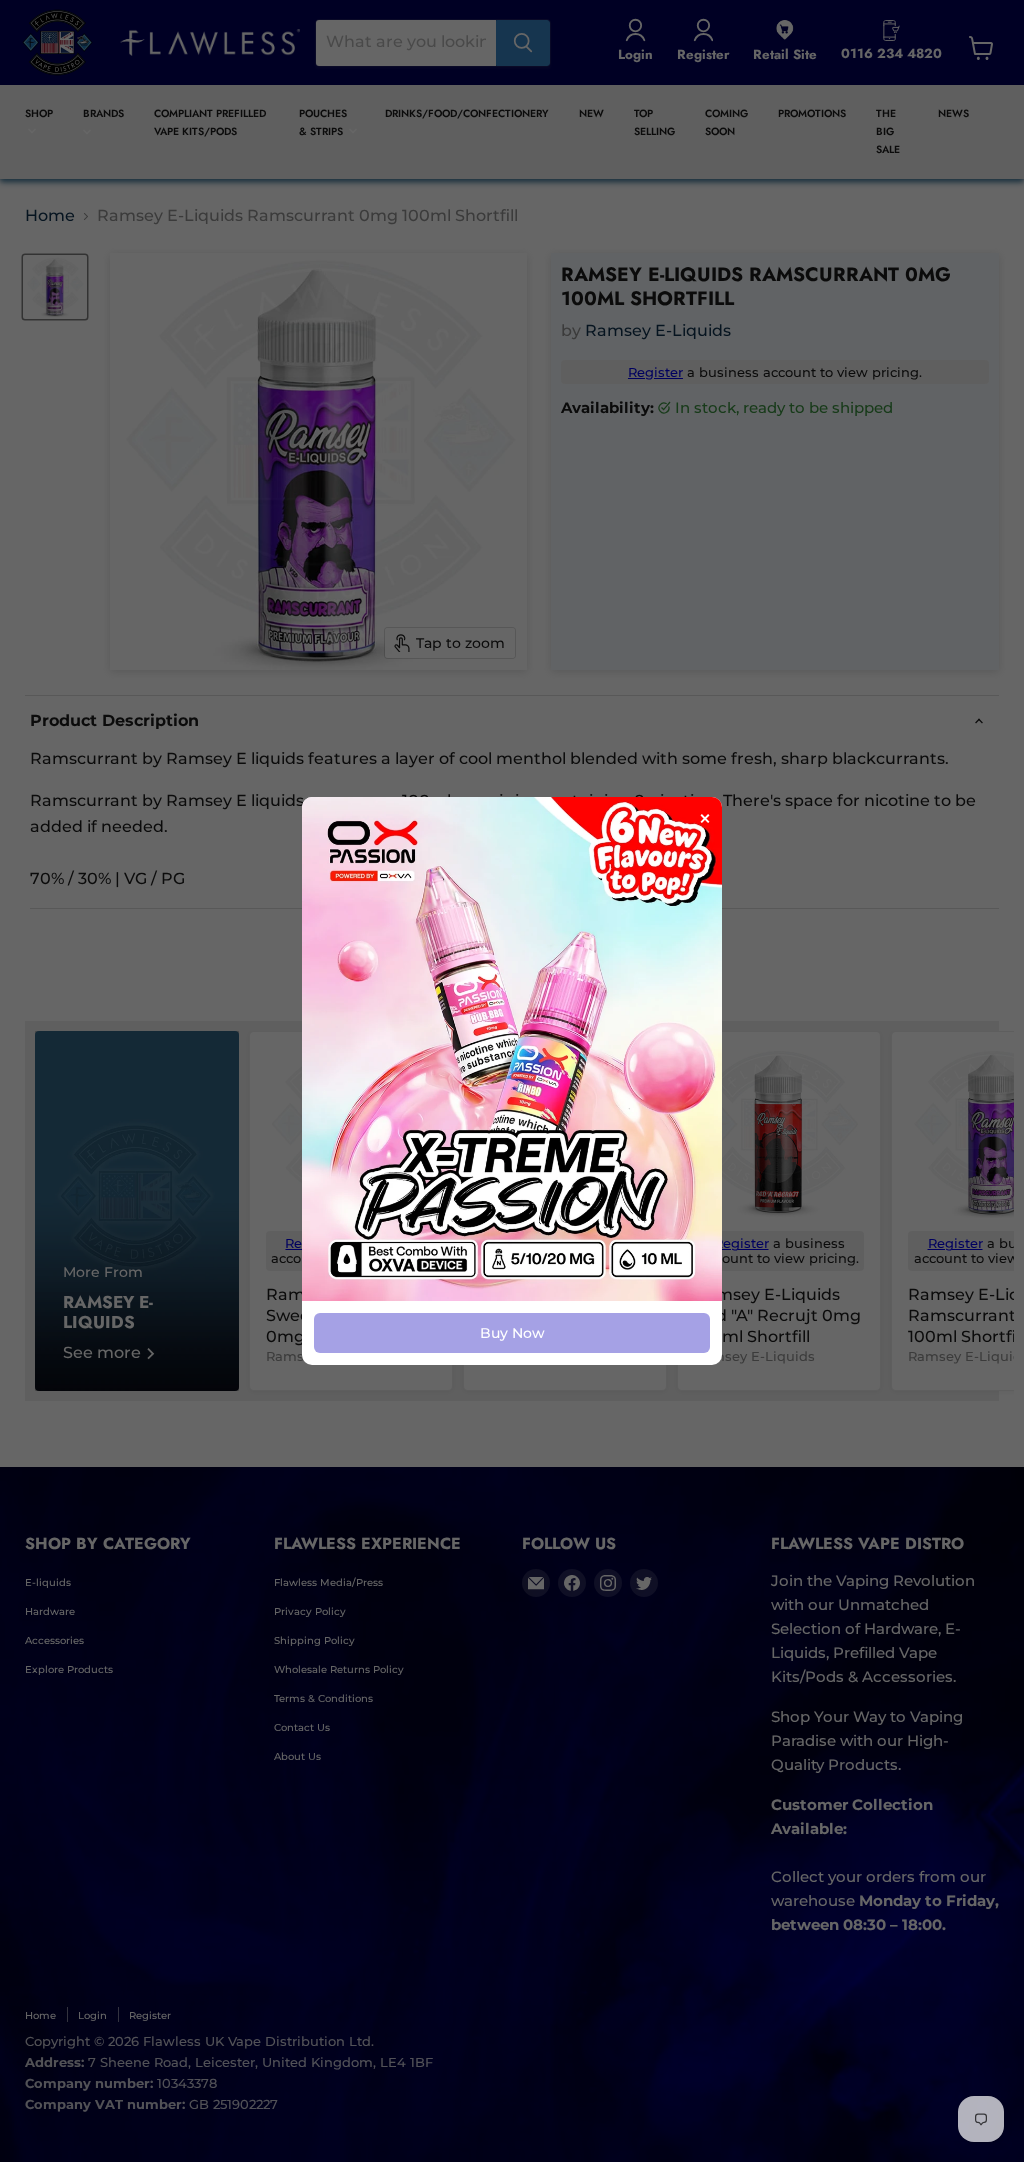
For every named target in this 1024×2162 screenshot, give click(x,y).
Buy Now (512, 1333)
